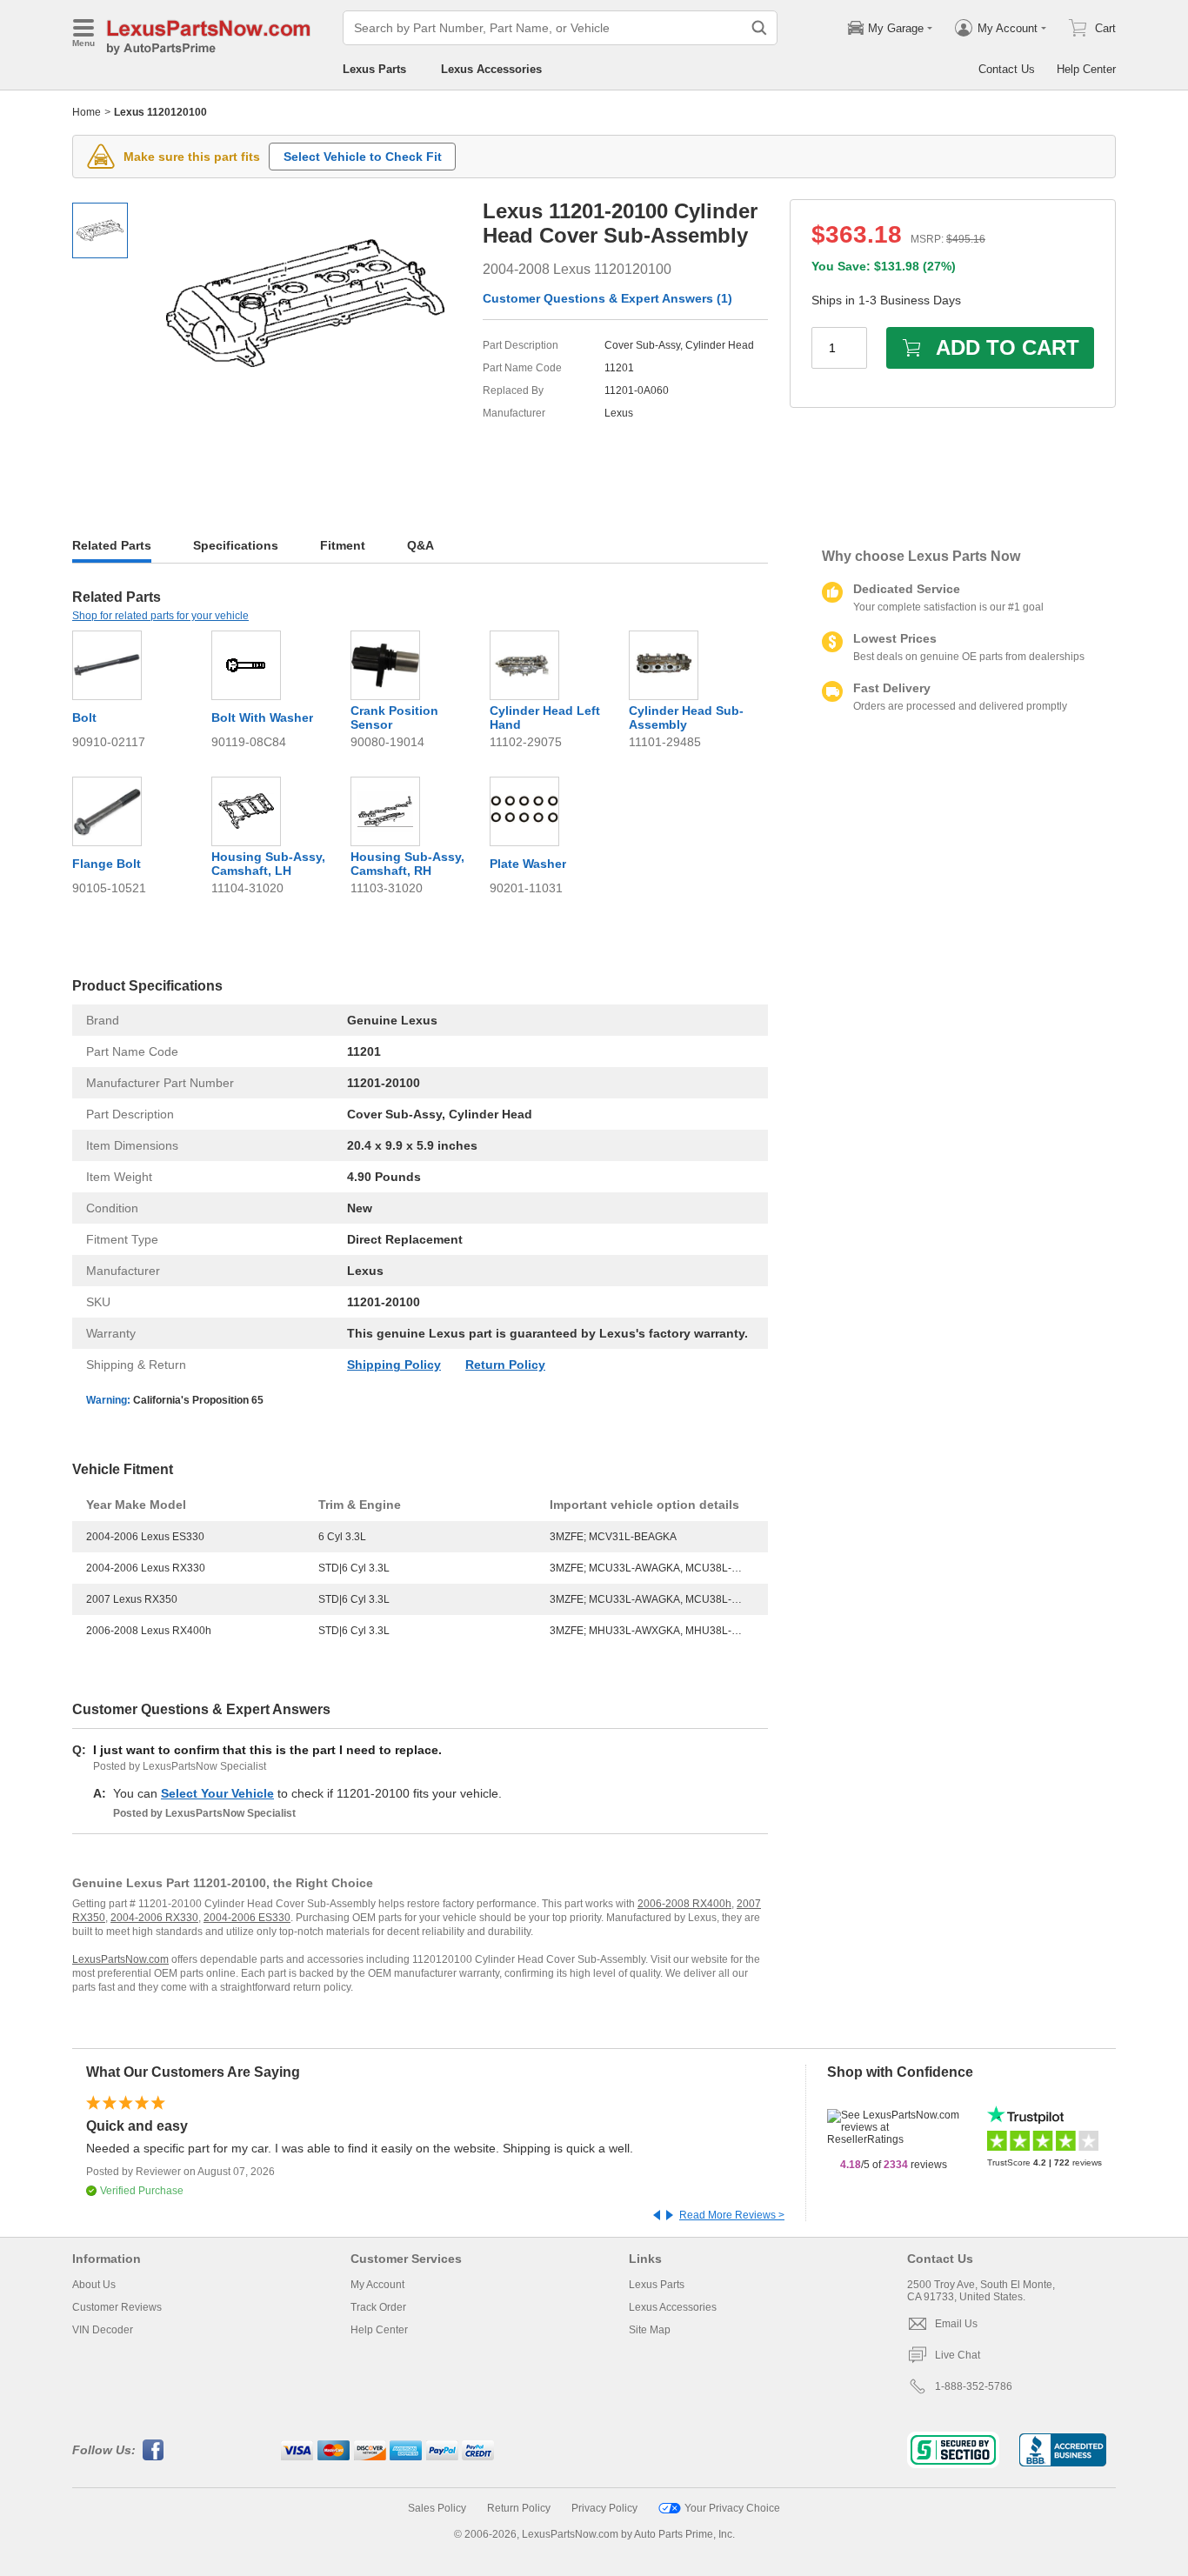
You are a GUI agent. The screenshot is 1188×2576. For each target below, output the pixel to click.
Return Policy (505, 1365)
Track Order (378, 2307)
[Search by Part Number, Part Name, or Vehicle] (759, 28)
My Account (377, 2285)
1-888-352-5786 (974, 2386)
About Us (94, 2285)
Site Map (650, 2330)
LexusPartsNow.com (120, 1959)
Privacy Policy (604, 2508)
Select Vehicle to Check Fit (363, 157)
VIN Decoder (103, 2330)
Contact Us (1007, 69)
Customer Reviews (117, 2307)
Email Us (956, 2324)
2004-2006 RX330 (154, 1918)
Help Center (1086, 69)
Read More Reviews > (732, 2215)
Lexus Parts (374, 69)
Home (87, 112)
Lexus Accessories (491, 69)
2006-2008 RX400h (684, 1904)
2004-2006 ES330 (247, 1918)
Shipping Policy (394, 1365)
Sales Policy (437, 2508)
